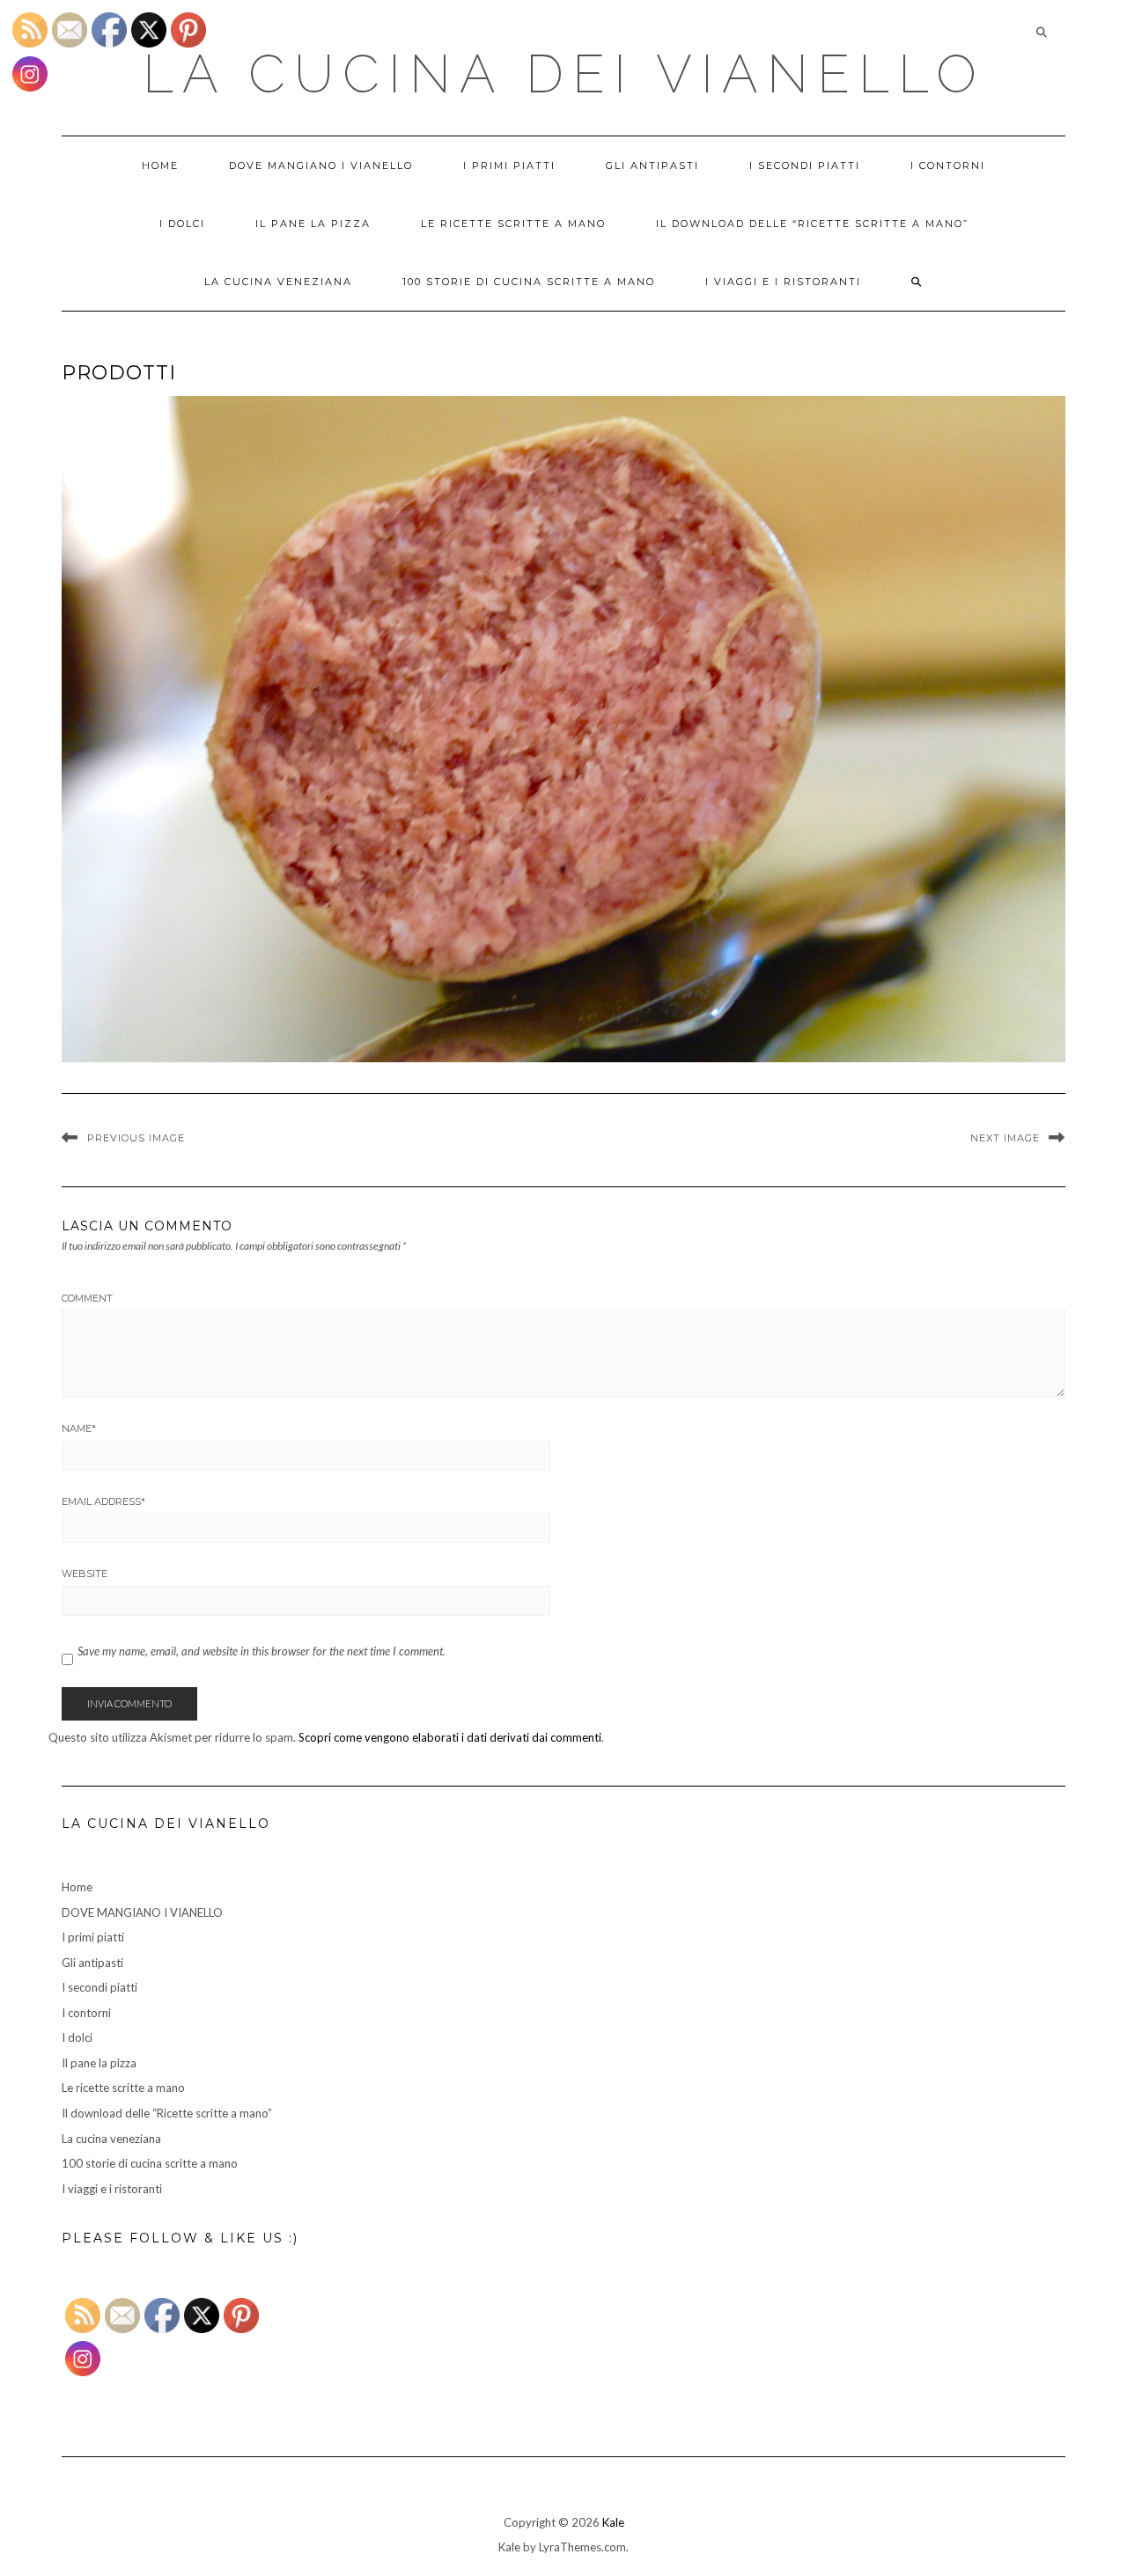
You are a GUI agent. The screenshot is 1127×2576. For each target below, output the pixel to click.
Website (85, 1574)
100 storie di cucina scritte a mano (529, 282)
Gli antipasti (652, 165)
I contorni (948, 165)
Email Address (103, 1501)
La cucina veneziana (278, 282)
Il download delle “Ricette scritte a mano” (812, 224)
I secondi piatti (805, 165)
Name (79, 1428)
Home (160, 165)
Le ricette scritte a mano (513, 224)
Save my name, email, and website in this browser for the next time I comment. (261, 1651)
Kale (613, 2522)
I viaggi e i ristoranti (783, 282)
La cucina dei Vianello (564, 74)
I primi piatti (509, 165)
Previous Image (136, 1138)
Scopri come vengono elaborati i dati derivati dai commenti (450, 1737)
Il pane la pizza (313, 224)
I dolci (182, 224)
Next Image (1005, 1138)
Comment (87, 1298)
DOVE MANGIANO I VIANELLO (321, 165)
